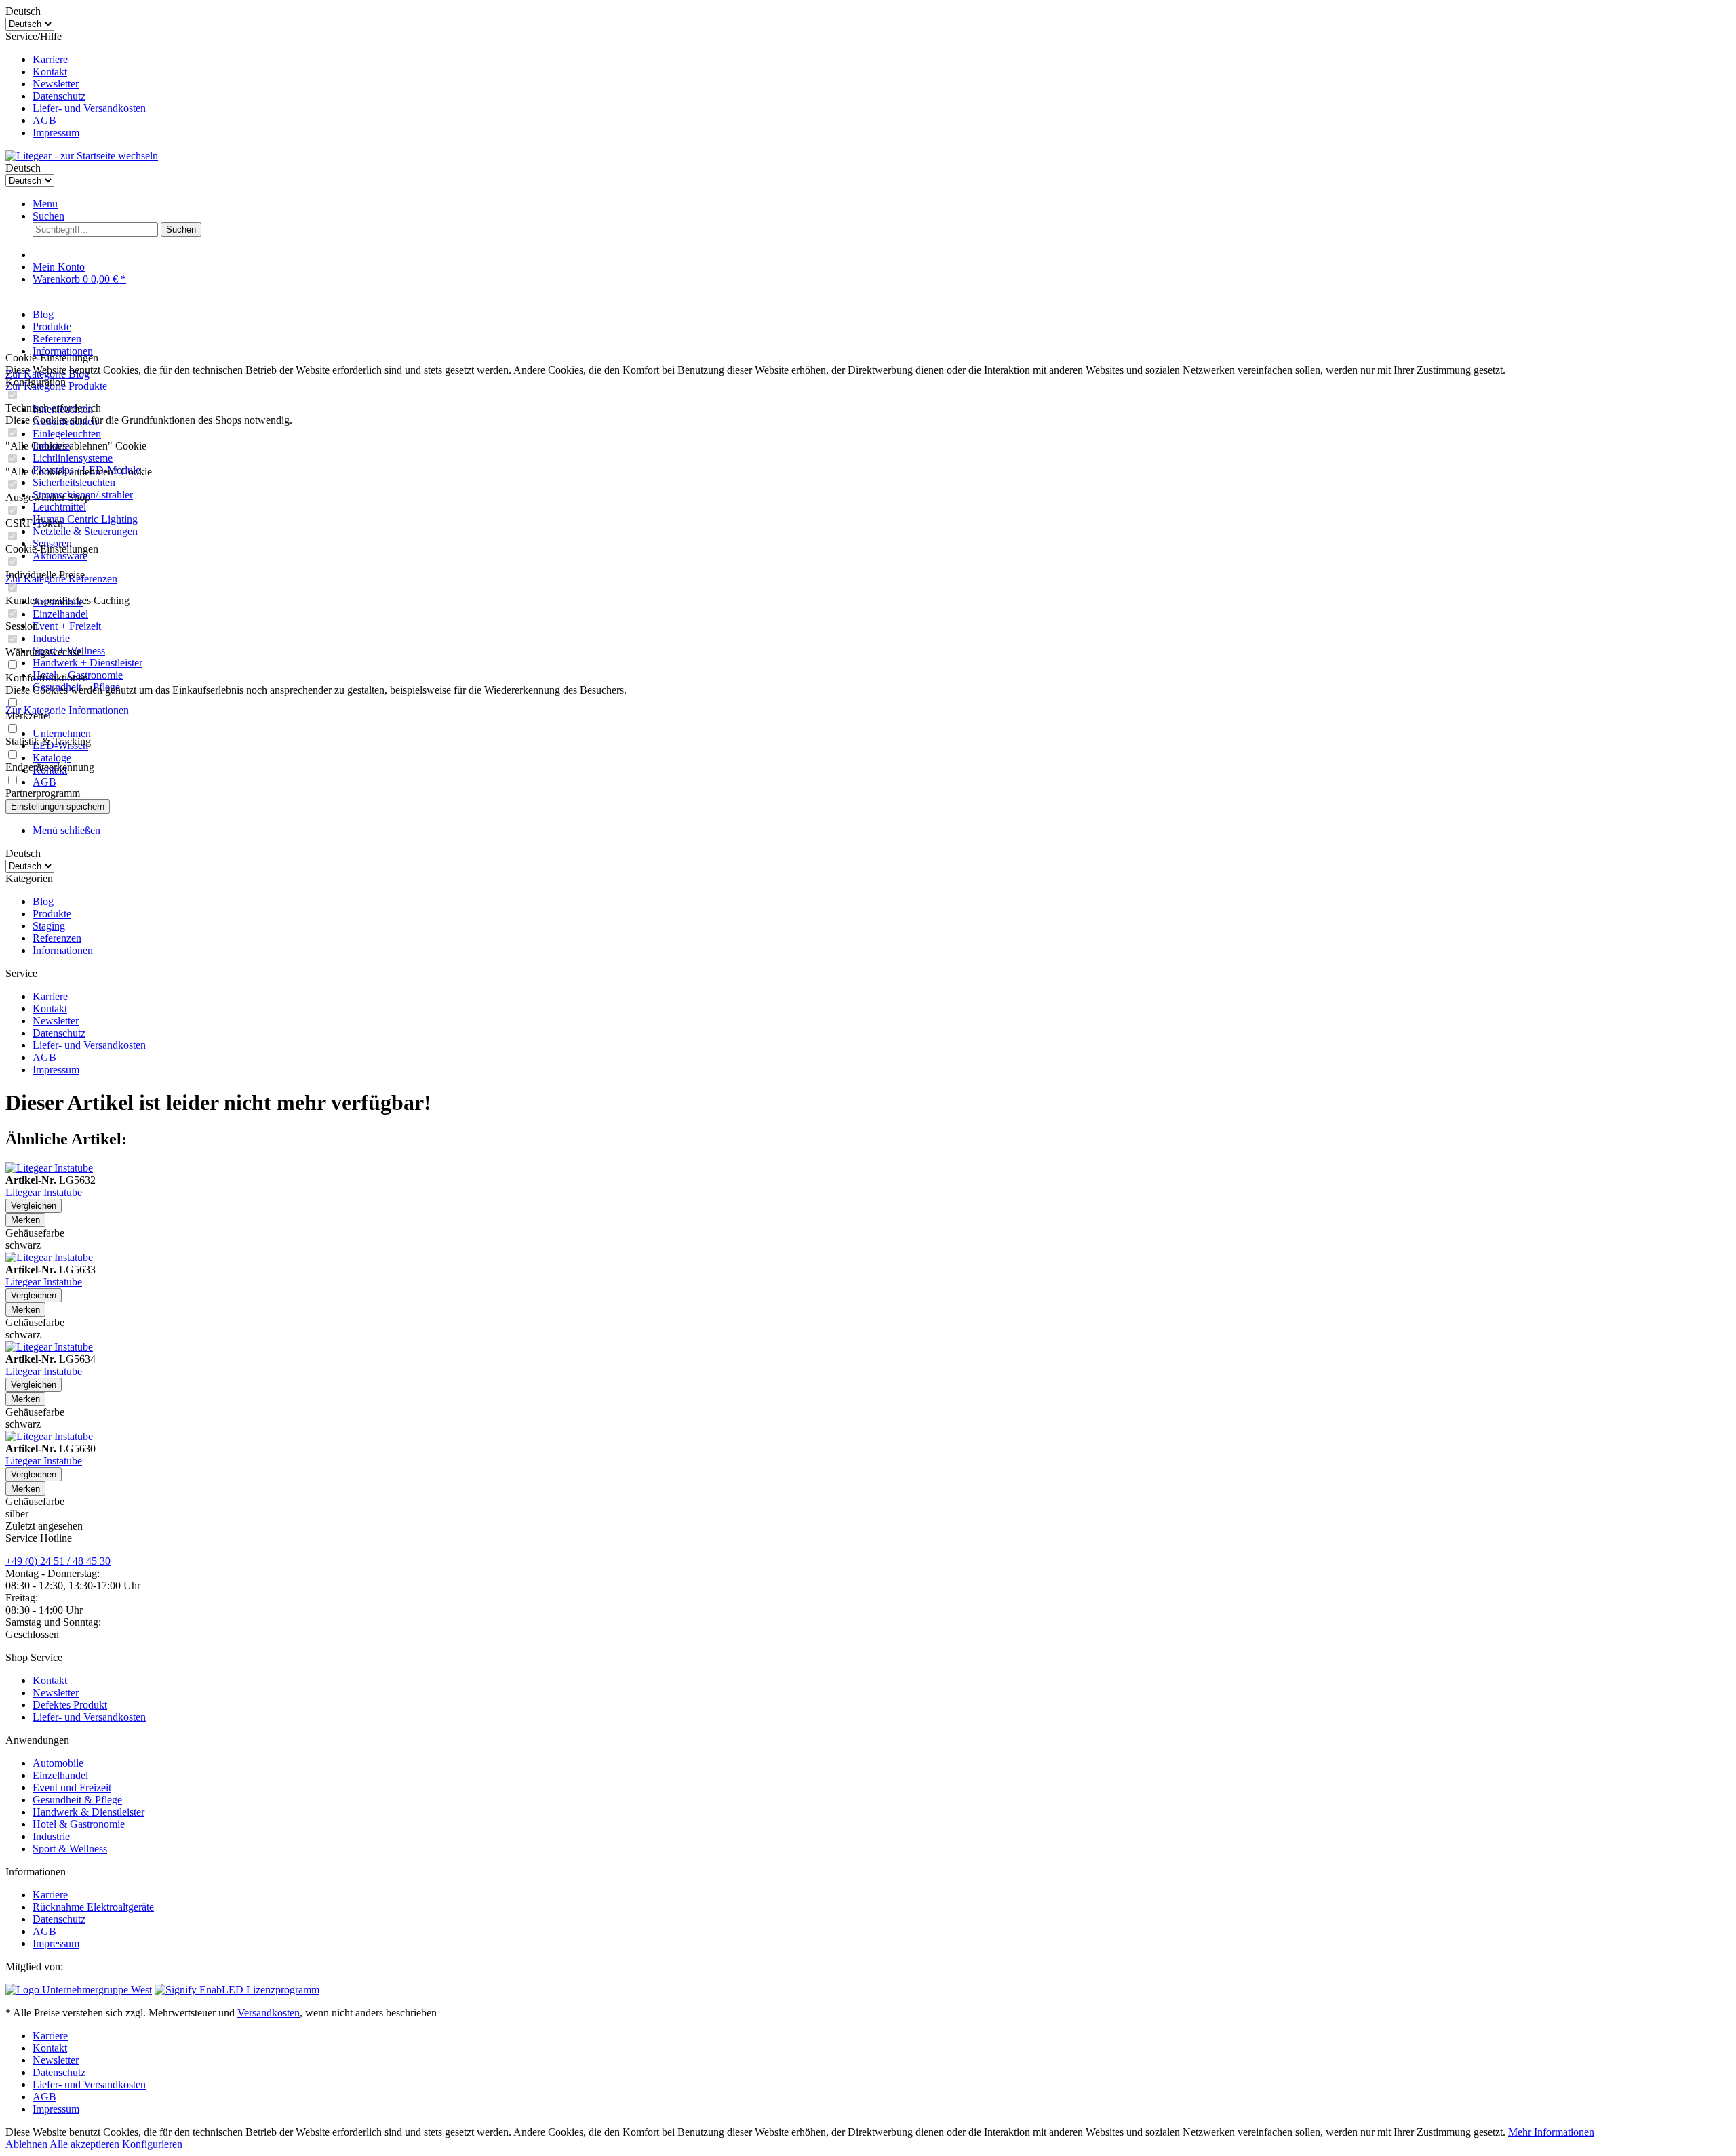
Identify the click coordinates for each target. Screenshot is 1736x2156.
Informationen (63, 950)
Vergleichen (34, 1206)
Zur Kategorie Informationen (67, 710)
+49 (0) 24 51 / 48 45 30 (58, 1561)
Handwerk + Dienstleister (87, 663)
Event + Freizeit (67, 626)
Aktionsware (60, 556)
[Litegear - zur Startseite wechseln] (82, 156)
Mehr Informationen (1551, 2132)
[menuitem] (882, 60)
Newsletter (56, 84)
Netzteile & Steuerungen (85, 531)
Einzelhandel (60, 614)
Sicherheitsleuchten (74, 482)
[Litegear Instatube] (49, 1168)
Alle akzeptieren (86, 2144)
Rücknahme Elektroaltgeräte (93, 1907)
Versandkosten (269, 2013)
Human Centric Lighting (85, 519)
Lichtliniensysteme (73, 458)
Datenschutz (59, 96)
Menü (45, 204)
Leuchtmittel (59, 507)
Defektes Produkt (70, 1705)
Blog (43, 901)
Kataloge (52, 758)
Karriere (50, 59)
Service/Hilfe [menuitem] (76, 84)
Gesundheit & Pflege (77, 1800)
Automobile (58, 1763)
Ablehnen (27, 2144)
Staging (49, 926)
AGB (44, 120)
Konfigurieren (152, 2144)
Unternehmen (62, 733)
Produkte (52, 914)
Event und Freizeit (72, 1788)
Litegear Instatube (44, 1192)
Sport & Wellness (70, 1849)
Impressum (56, 133)
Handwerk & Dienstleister (88, 1812)
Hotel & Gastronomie (79, 1824)
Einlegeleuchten (67, 434)
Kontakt (50, 72)
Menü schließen (66, 830)
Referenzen (57, 938)
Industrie (51, 638)
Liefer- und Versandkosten (89, 108)
